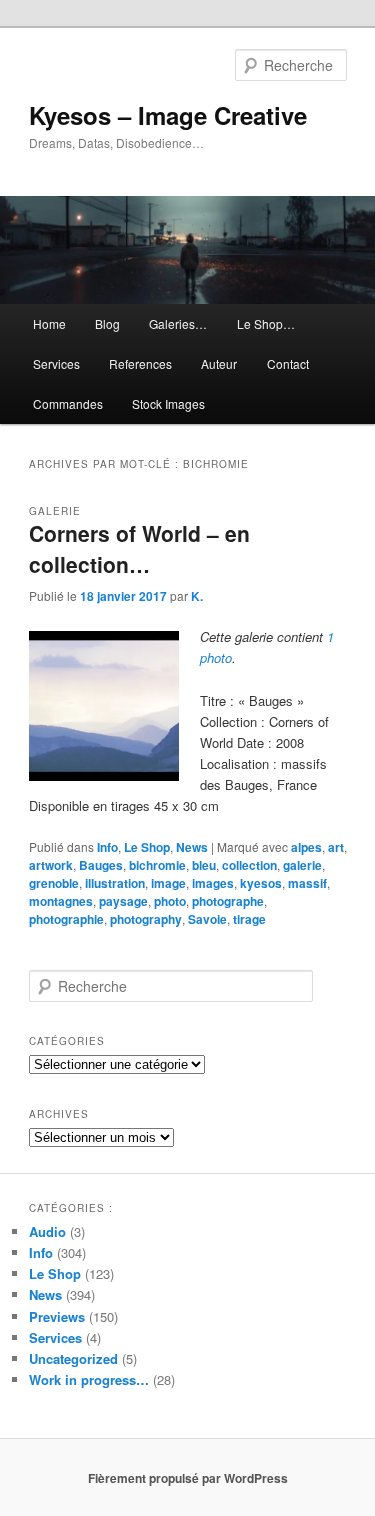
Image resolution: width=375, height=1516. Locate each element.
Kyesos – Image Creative (168, 115)
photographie (66, 919)
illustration (115, 883)
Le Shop (147, 847)
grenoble (54, 883)
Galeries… (178, 323)
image (168, 883)
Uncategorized (73, 1358)
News (192, 847)
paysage (123, 901)
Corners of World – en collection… (139, 549)
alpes (306, 847)
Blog (107, 323)
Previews (57, 1316)
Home (49, 323)
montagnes (61, 901)
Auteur (219, 363)
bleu (204, 865)
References (140, 363)
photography (146, 919)
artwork (51, 865)
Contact (288, 363)
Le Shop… (266, 323)
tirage (249, 919)
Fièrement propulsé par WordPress (188, 1478)
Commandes (68, 403)
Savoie (207, 919)
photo (170, 901)
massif (307, 883)
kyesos (261, 883)
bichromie (157, 865)
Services (56, 363)
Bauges (101, 865)
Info (107, 847)
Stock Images (168, 403)
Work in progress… (89, 1379)
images (213, 883)
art (336, 847)
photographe (228, 901)
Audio (47, 1231)
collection (249, 865)
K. (197, 596)
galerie (302, 865)
